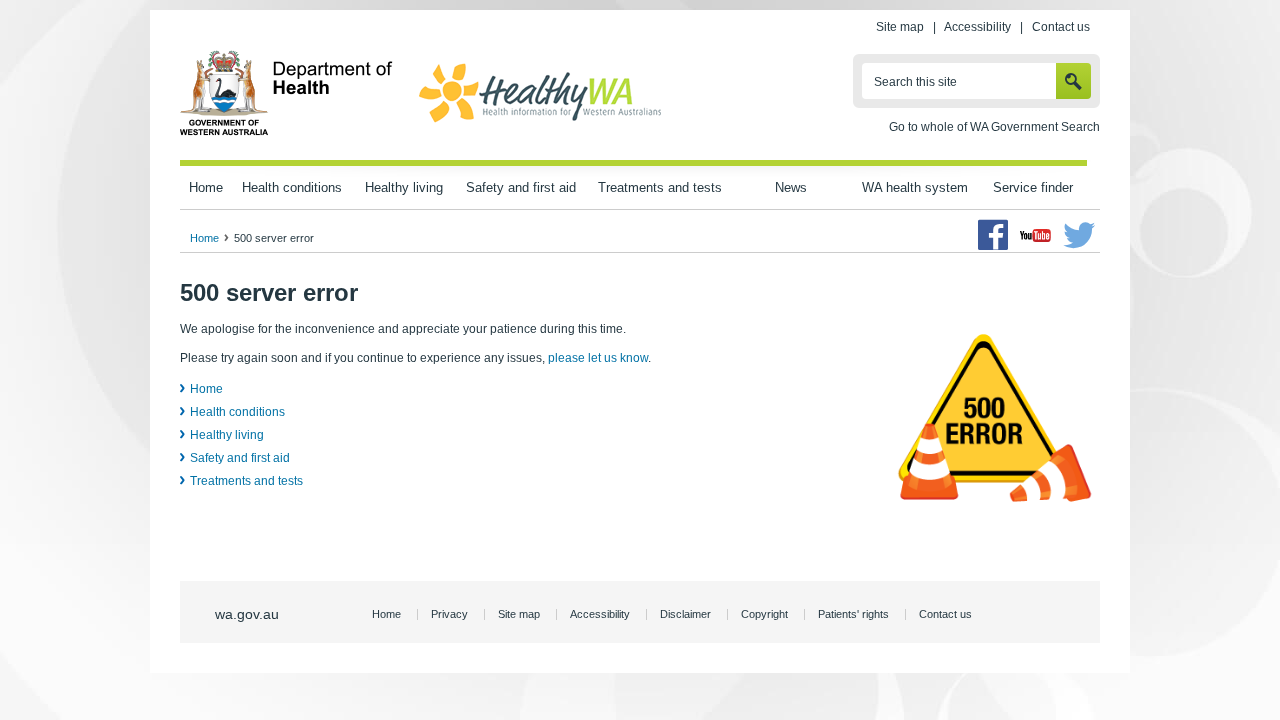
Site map (900, 27)
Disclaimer (685, 614)
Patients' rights (853, 614)
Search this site (915, 82)
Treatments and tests (660, 187)
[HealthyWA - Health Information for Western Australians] (540, 123)
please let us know (598, 358)
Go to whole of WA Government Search (994, 127)
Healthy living (404, 187)
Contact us (1061, 27)
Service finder (1033, 187)
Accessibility (977, 27)
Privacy (449, 614)
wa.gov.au (247, 614)
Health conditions (292, 187)
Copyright (764, 614)
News (791, 187)
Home (206, 187)
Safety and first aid (521, 187)
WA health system (915, 187)
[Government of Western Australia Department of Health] (286, 132)
